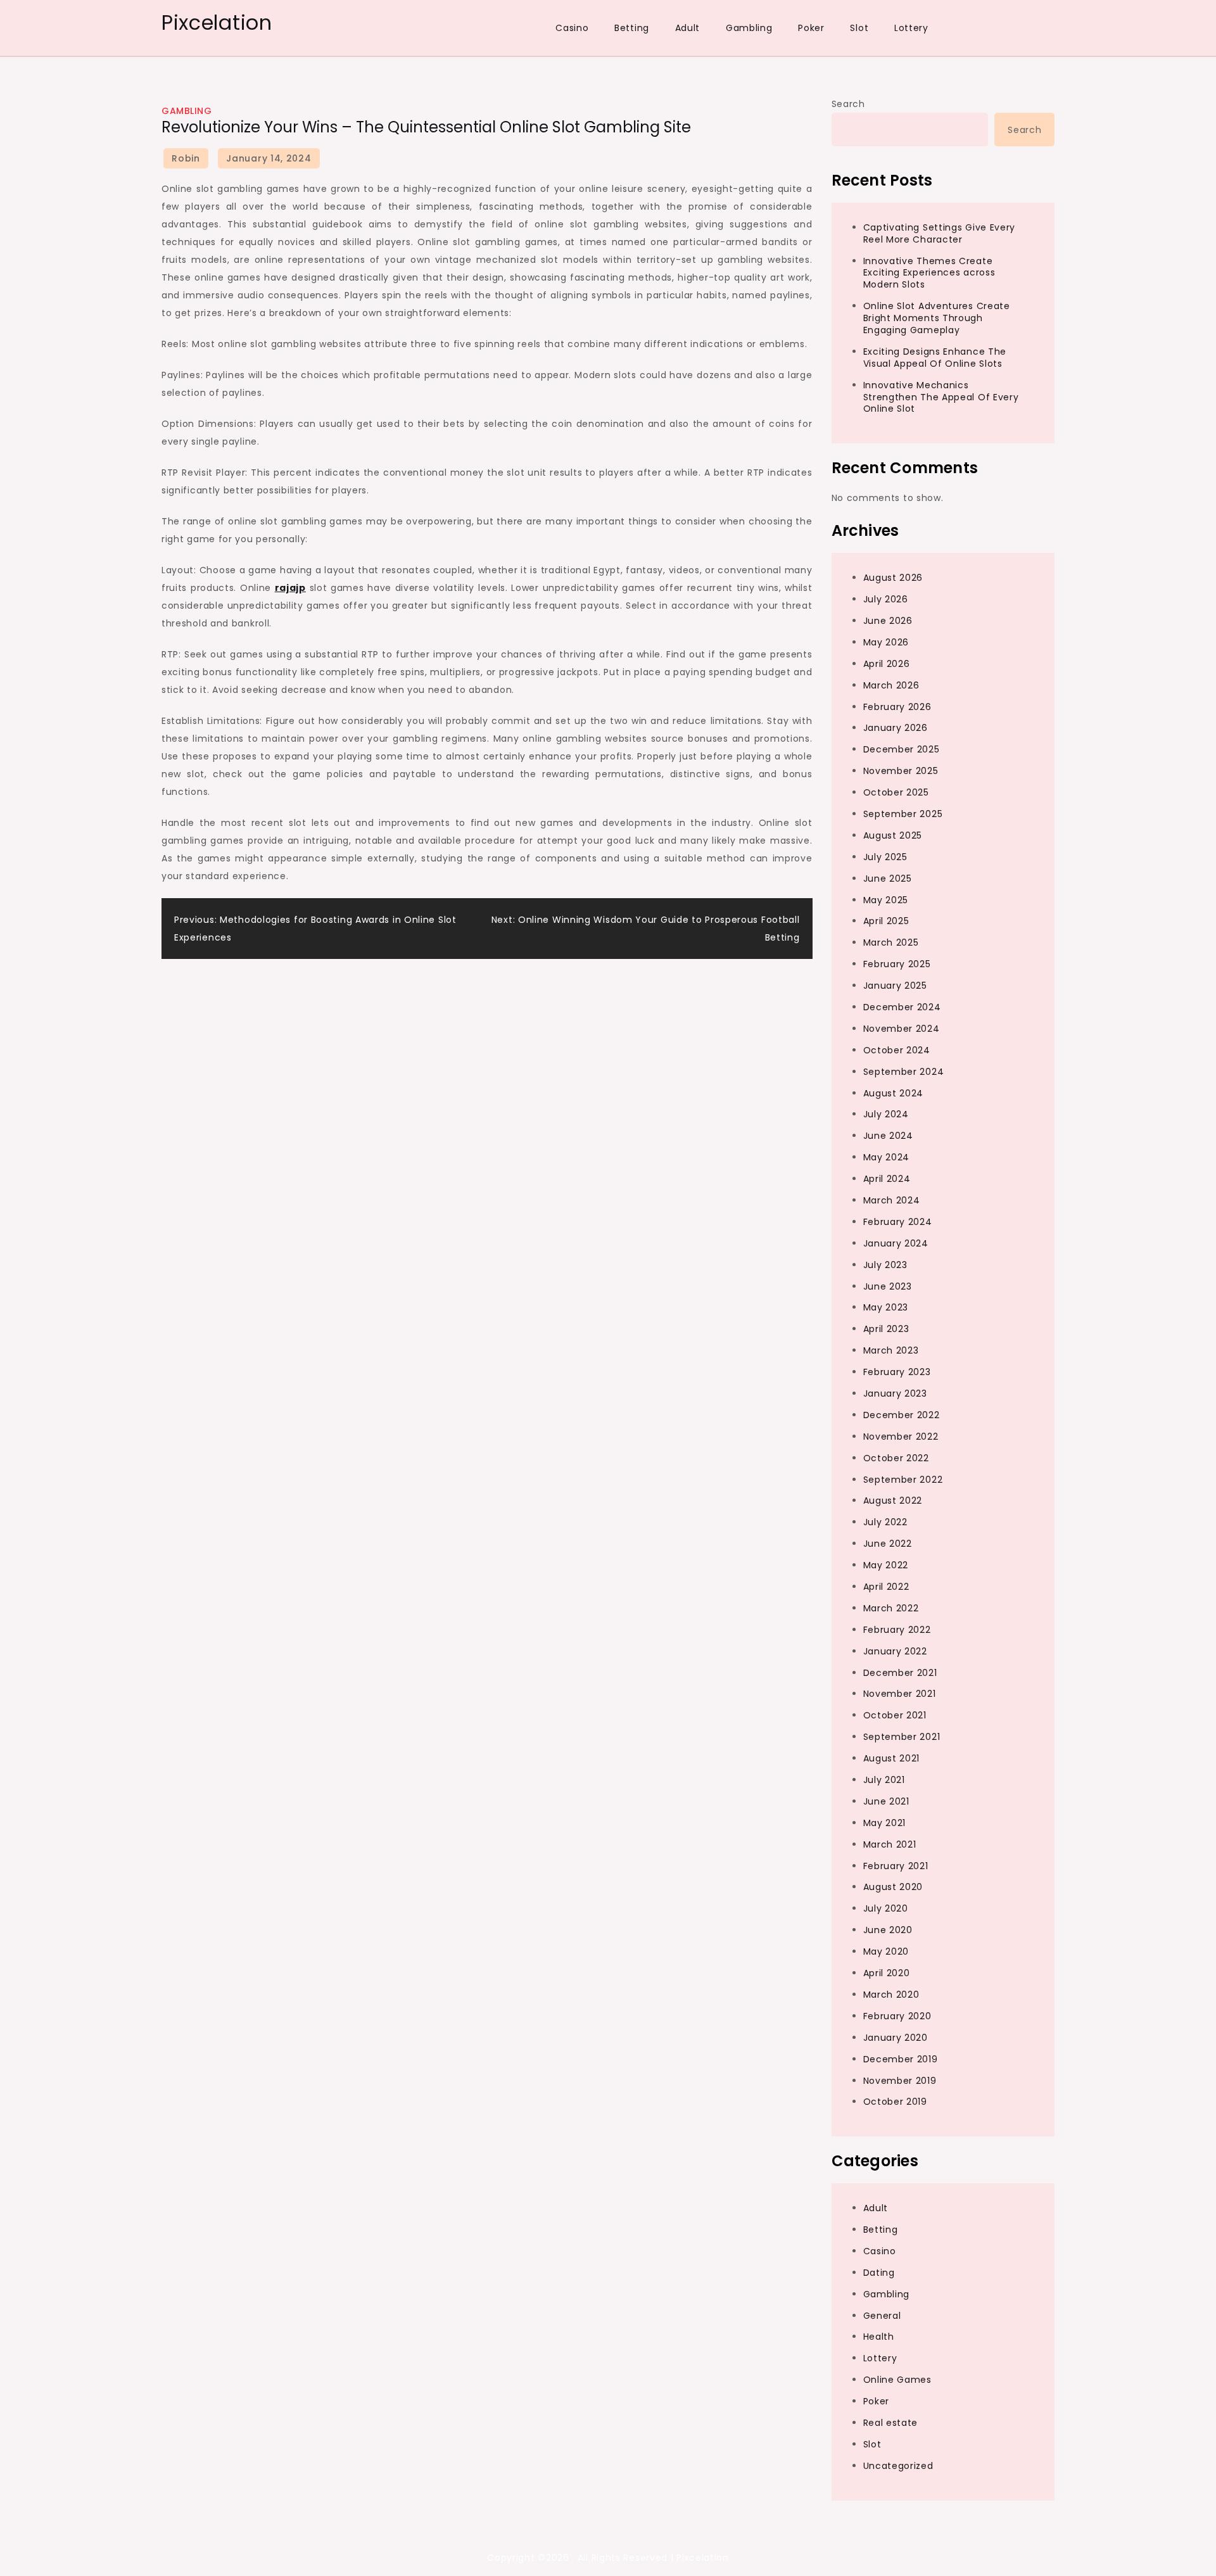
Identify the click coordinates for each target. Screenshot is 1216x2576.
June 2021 (886, 1801)
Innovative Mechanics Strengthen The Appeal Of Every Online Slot (941, 397)
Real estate (891, 2423)
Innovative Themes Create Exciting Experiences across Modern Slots (929, 273)
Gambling (749, 28)
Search (848, 104)
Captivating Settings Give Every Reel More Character (940, 233)
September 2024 (904, 1072)
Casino (572, 28)
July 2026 (886, 599)
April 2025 (886, 921)
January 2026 (896, 728)
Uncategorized (898, 2466)
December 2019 (901, 2059)
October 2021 (895, 1715)
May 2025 (886, 900)
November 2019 (900, 2081)
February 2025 (897, 964)
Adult (688, 28)
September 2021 (902, 1737)
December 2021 (900, 1673)
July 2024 (886, 1114)
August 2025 (893, 835)
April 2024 (887, 1179)
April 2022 (886, 1587)
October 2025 (896, 792)
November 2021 (900, 1694)
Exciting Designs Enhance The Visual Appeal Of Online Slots (935, 358)
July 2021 (884, 1780)
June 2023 (888, 1286)
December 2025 (902, 749)
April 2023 (886, 1329)
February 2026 (897, 707)
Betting (632, 28)
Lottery (911, 28)
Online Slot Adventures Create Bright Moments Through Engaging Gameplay (937, 318)
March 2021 (890, 1844)
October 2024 (897, 1050)
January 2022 (895, 1651)
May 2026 (886, 642)
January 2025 (895, 986)
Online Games (897, 2380)
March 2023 (891, 1350)
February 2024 (898, 1222)
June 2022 (888, 1544)
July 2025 (885, 857)
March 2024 (892, 1200)
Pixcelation (217, 22)
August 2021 (892, 1758)
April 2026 (887, 664)
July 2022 (885, 1522)
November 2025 (901, 771)
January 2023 (895, 1393)
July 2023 (885, 1265)
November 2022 (901, 1437)
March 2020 (891, 1995)
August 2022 (893, 1501)
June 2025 (888, 879)
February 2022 (897, 1630)
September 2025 (903, 814)
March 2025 (891, 942)
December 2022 (902, 1415)
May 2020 (886, 1951)
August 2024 (894, 1093)
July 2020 (886, 1908)
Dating (879, 2273)
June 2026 (888, 621)
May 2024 (887, 1157)
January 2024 (896, 1243)
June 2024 (888, 1136)
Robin (186, 158)
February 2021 (896, 1866)
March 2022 (891, 1608)
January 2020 (896, 2038)
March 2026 (891, 685)
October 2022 (896, 1458)
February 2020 (897, 2016)
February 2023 (897, 1372)
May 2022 (886, 1565)
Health (879, 2337)
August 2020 (893, 1887)
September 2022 (903, 1480)
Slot (859, 28)
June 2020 (888, 1930)
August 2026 (893, 578)
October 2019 (895, 2102)
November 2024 (902, 1029)
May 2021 (885, 1823)
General (882, 2316)
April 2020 (887, 1973)
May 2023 (886, 1307)
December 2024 (902, 1007)
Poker (811, 28)
